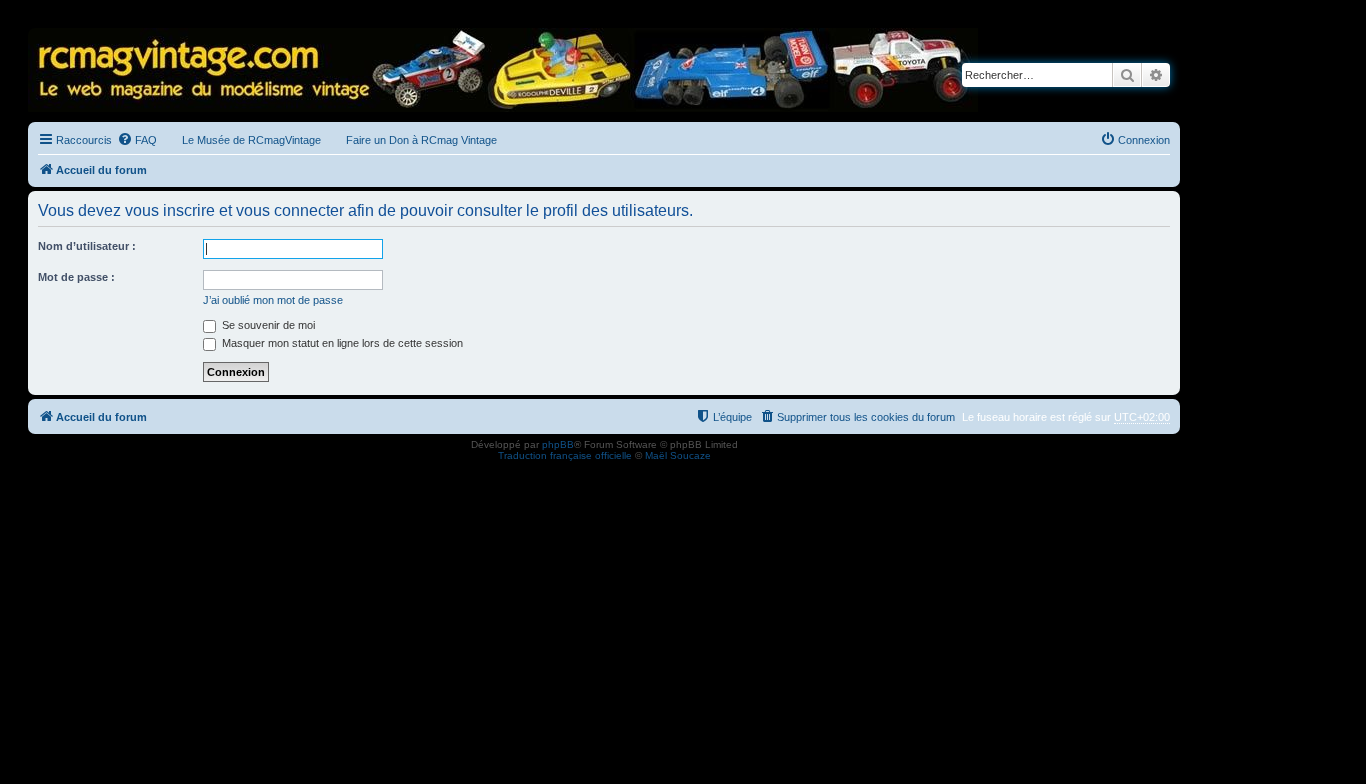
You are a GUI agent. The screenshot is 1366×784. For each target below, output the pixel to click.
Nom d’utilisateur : (87, 246)
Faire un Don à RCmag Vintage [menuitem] (421, 140)
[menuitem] (137, 140)
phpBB (558, 444)
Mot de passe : (76, 277)
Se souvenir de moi (267, 325)
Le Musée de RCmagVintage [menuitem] (251, 140)
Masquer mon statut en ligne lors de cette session (341, 343)
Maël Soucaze (678, 455)
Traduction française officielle (565, 455)
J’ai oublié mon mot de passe (273, 300)
